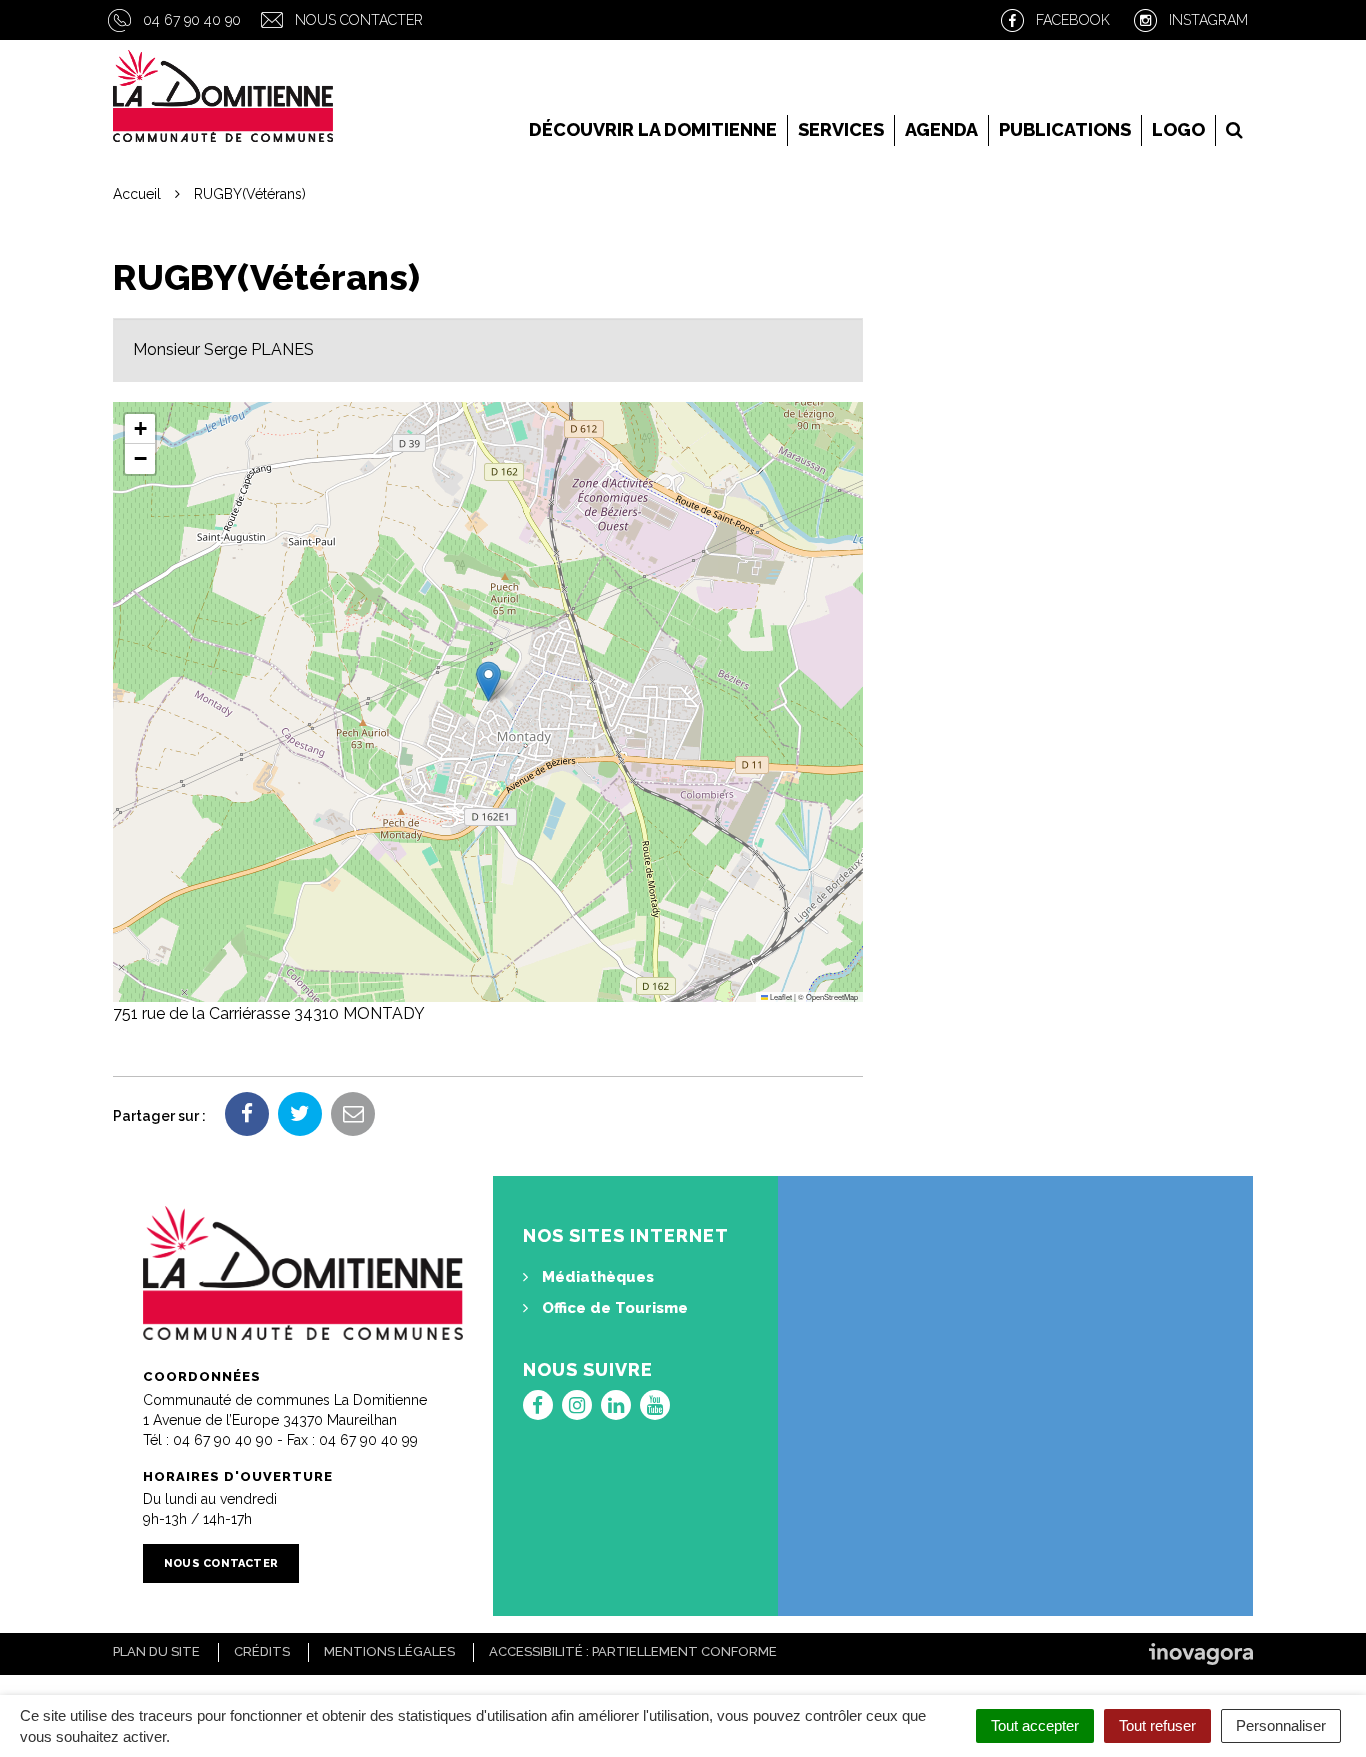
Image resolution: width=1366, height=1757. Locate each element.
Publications (1065, 129)
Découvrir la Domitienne (653, 129)
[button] (488, 681)
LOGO (1178, 129)
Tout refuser (1157, 1725)
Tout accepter (1035, 1725)
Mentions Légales (389, 1651)
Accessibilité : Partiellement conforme (633, 1651)
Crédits (262, 1651)
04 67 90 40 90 (192, 20)
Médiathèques (596, 1277)
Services (841, 129)
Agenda (941, 129)
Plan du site (156, 1651)
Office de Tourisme (613, 1308)
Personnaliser (1281, 1725)
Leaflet (780, 996)
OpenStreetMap (832, 996)
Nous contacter (359, 20)
